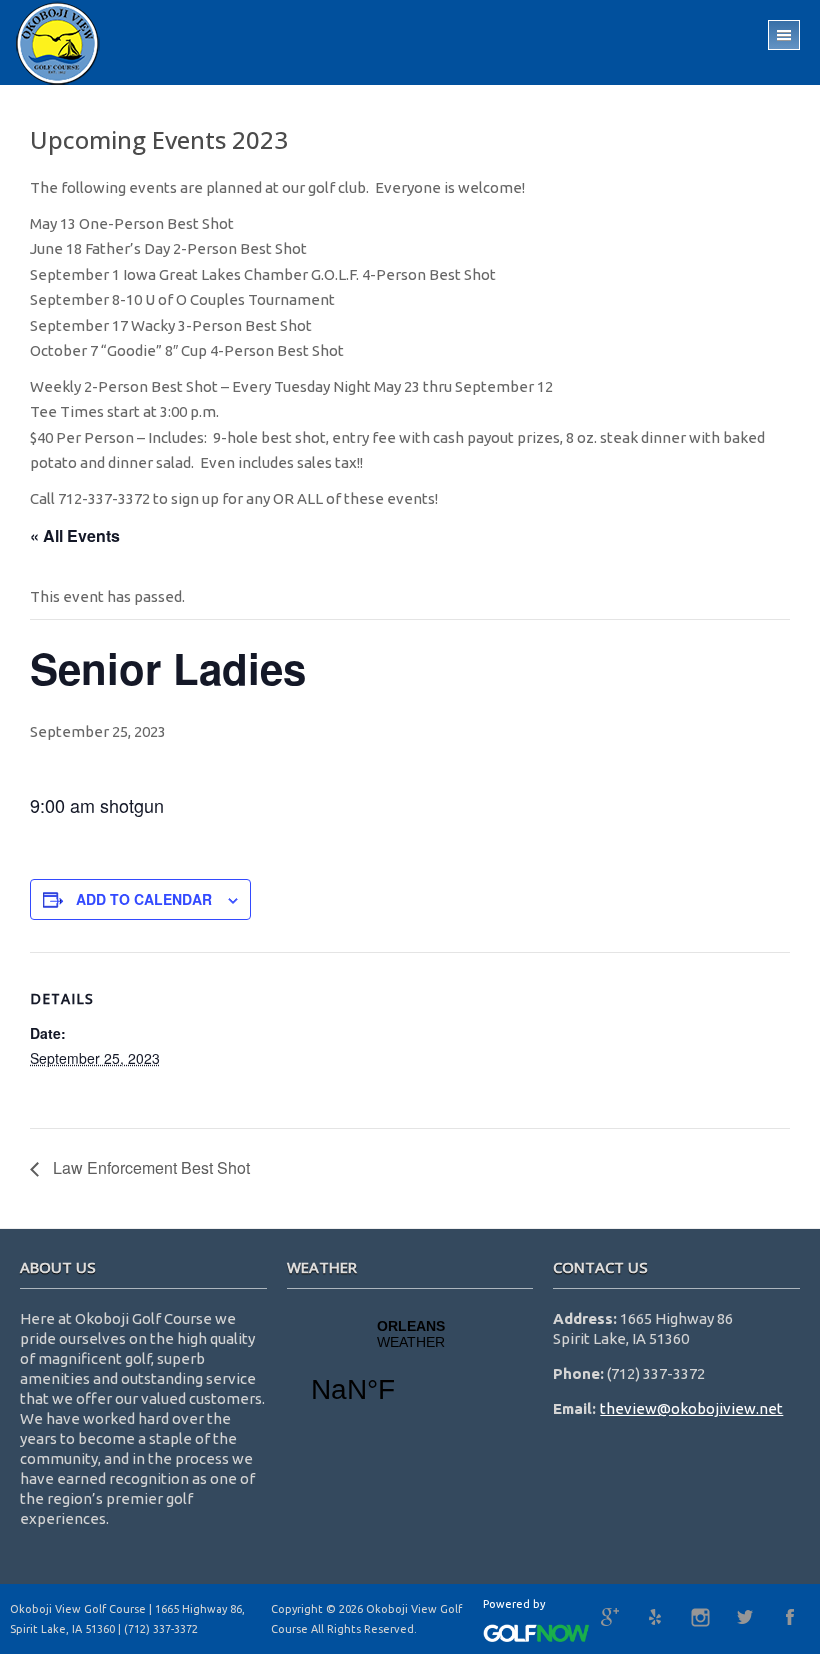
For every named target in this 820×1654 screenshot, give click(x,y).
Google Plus (610, 1617)
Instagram (700, 1617)
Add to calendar (144, 899)
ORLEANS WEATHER (410, 1374)
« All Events (75, 535)
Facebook (790, 1617)
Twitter (745, 1617)
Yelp (655, 1617)
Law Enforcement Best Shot (149, 1167)
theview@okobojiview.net (691, 1408)
